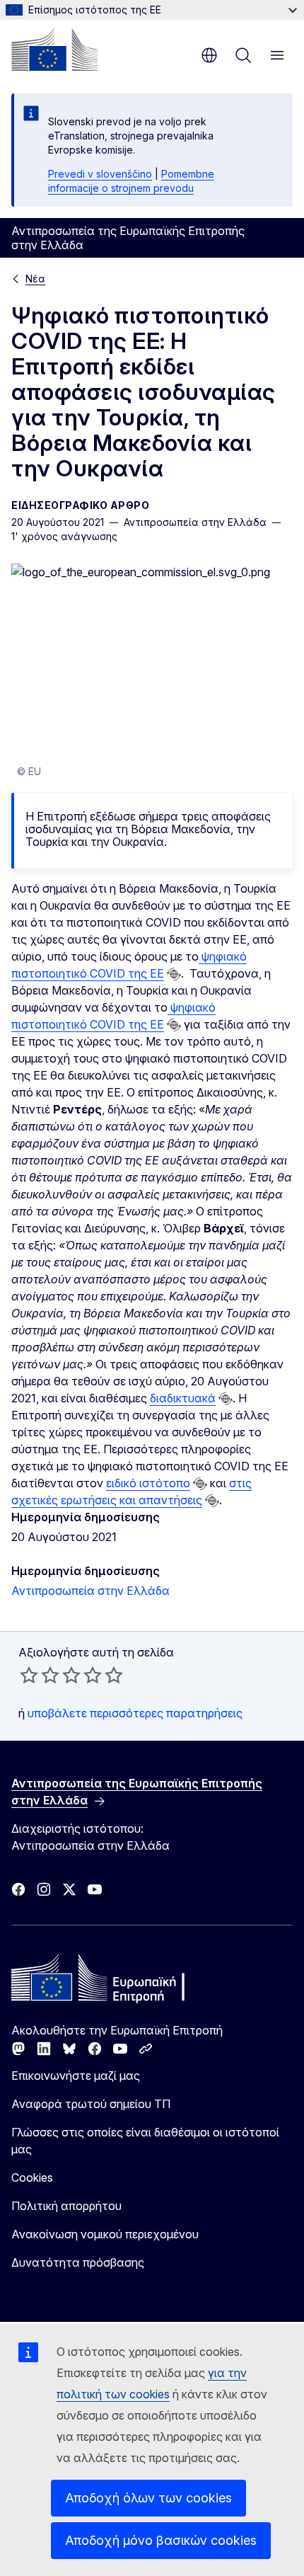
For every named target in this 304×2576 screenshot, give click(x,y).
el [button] (209, 55)
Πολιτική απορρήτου (66, 2206)
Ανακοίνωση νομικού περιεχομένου (105, 2234)
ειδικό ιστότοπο (148, 1483)
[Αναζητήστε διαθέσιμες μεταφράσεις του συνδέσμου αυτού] (174, 974)
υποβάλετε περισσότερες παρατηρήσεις (135, 1713)
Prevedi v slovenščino (100, 174)
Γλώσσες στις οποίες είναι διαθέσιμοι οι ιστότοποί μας (145, 2141)
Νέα (35, 279)
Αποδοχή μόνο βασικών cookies (161, 2540)
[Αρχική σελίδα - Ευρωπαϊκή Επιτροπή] (54, 50)
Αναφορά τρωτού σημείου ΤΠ (91, 2104)
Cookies (32, 2177)
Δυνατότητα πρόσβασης (78, 2262)
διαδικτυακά (183, 1398)
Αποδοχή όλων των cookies (148, 2498)
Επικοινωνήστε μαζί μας (76, 2076)
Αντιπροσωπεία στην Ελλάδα (90, 1591)
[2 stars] (40, 1675)
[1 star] (29, 1675)
